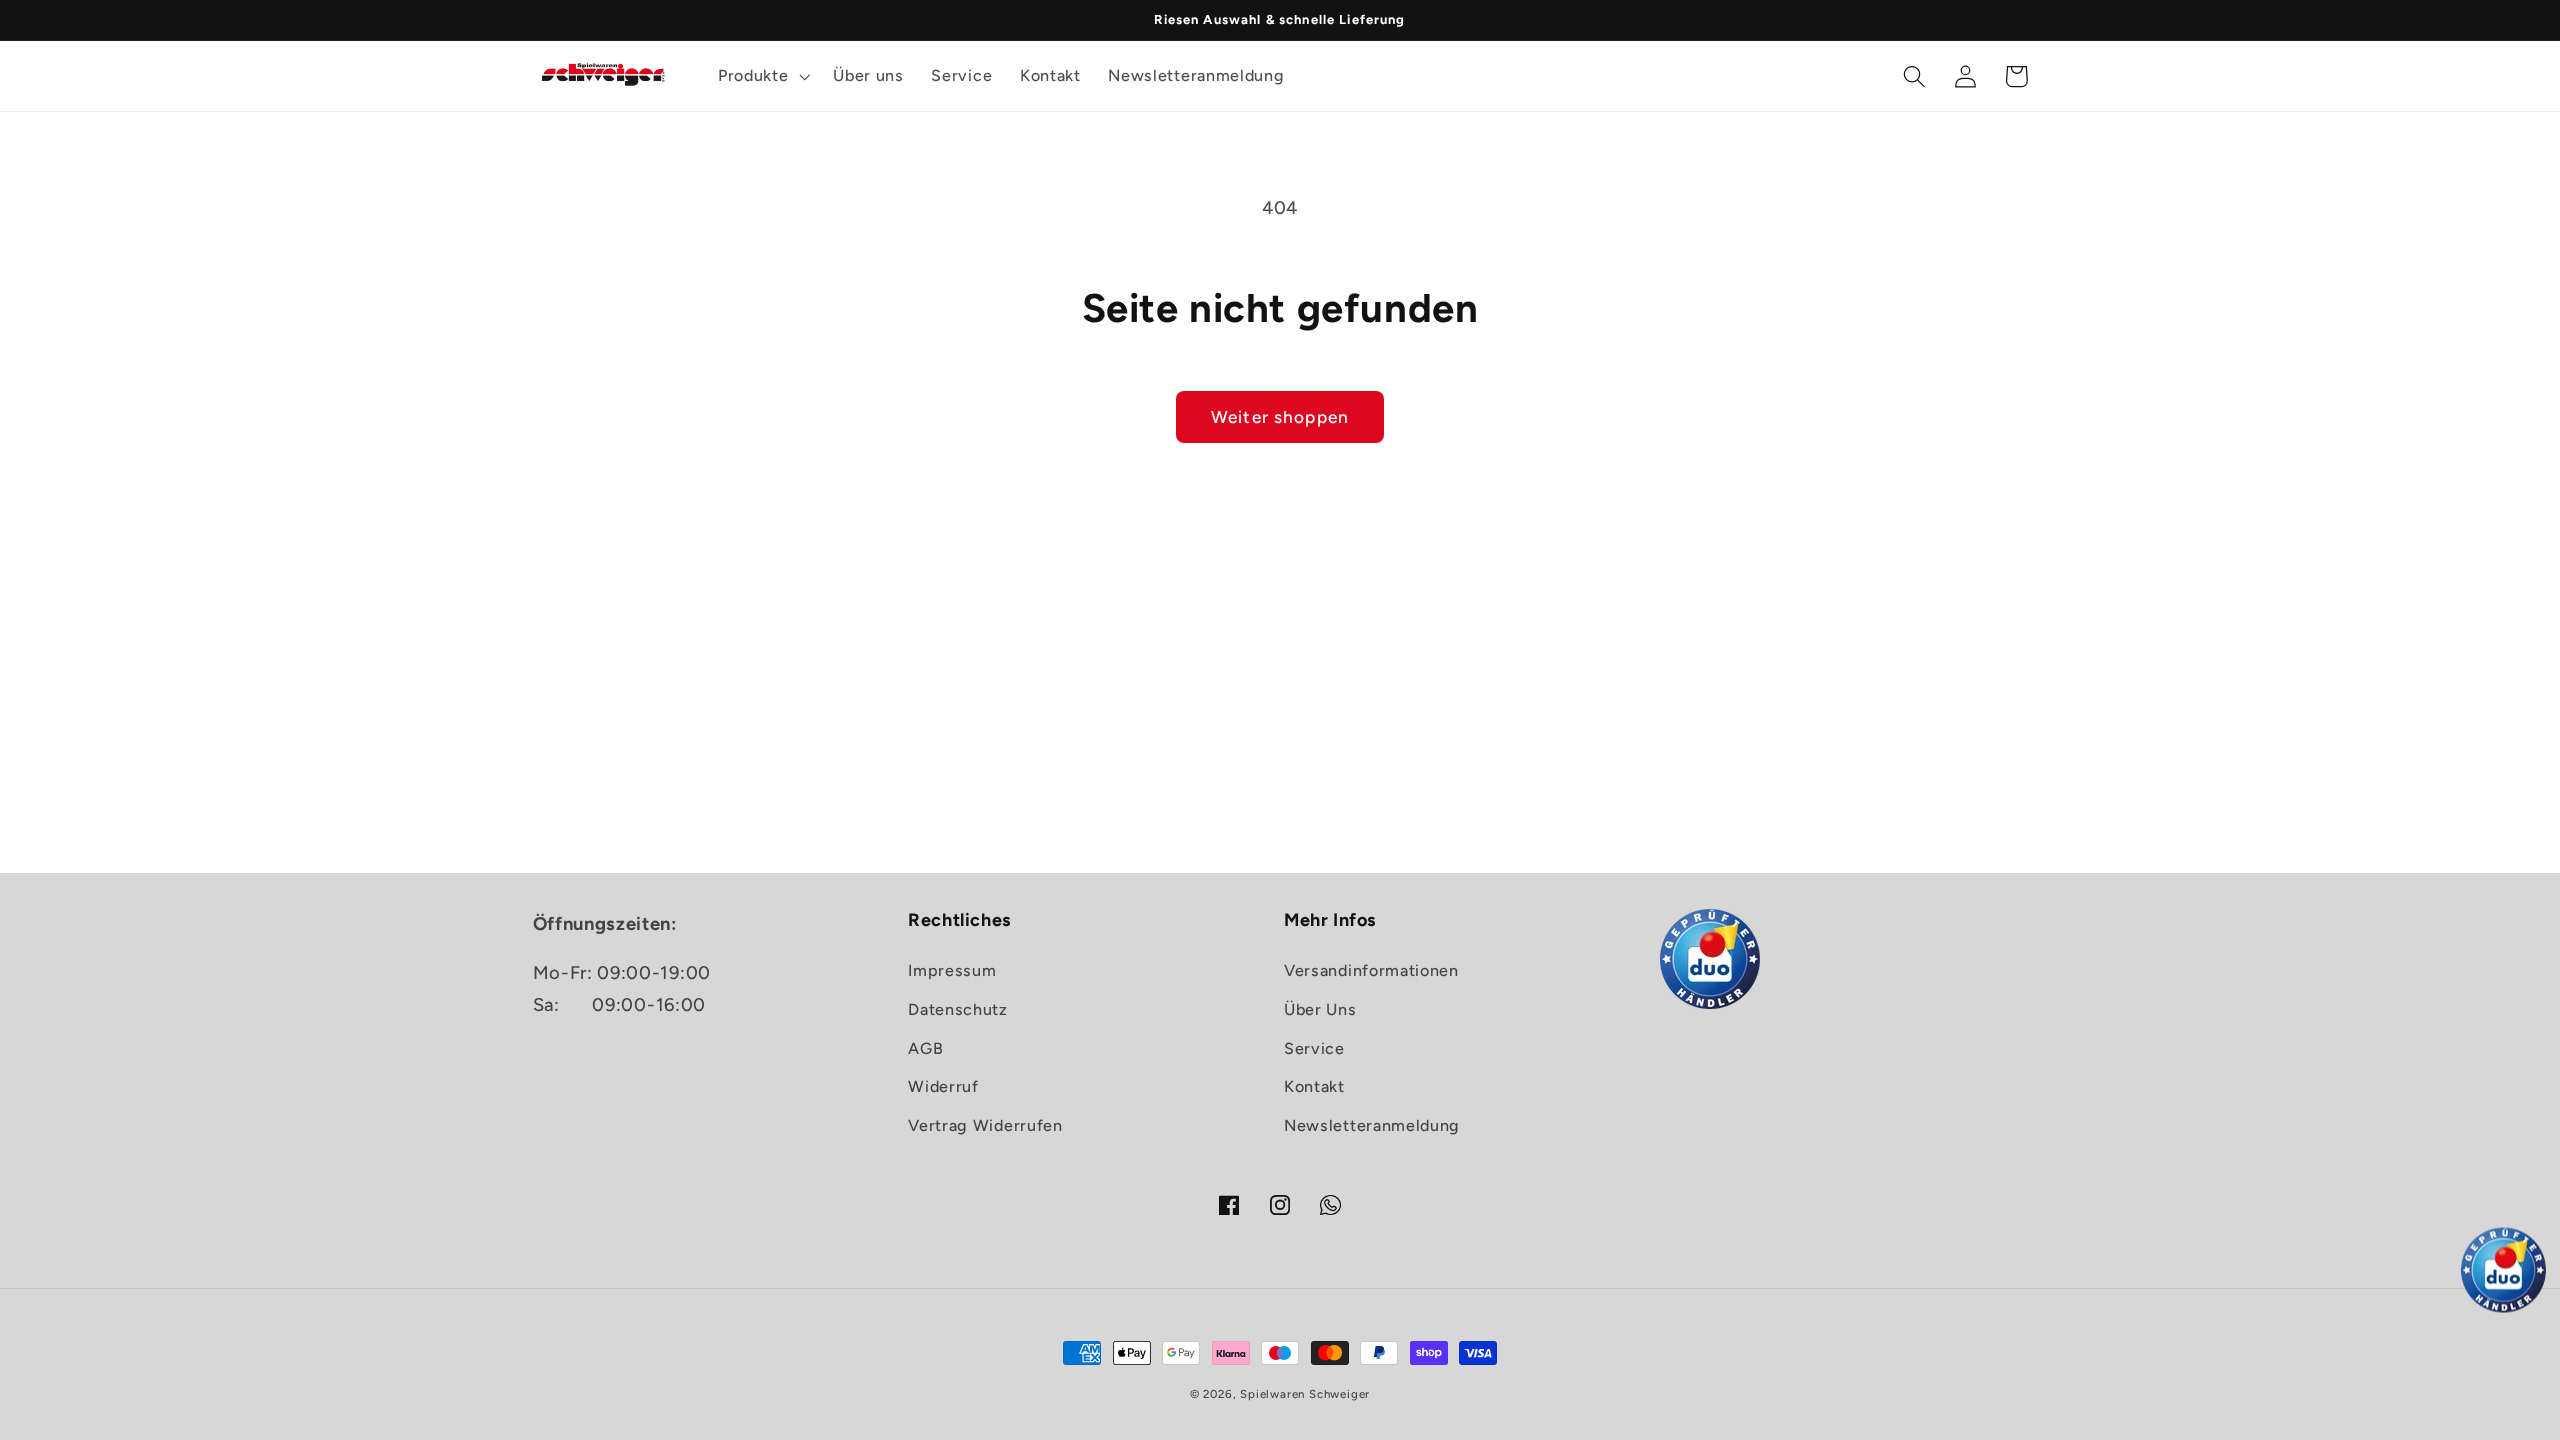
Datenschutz (958, 1009)
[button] (761, 76)
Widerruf (943, 1086)
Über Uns (1320, 1009)
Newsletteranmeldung (1372, 1125)
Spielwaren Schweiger (1305, 1394)
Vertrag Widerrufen (985, 1125)
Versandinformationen (1371, 970)
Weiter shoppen (1280, 417)
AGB (925, 1048)
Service (1314, 1048)
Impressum (952, 970)
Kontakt (1314, 1086)
